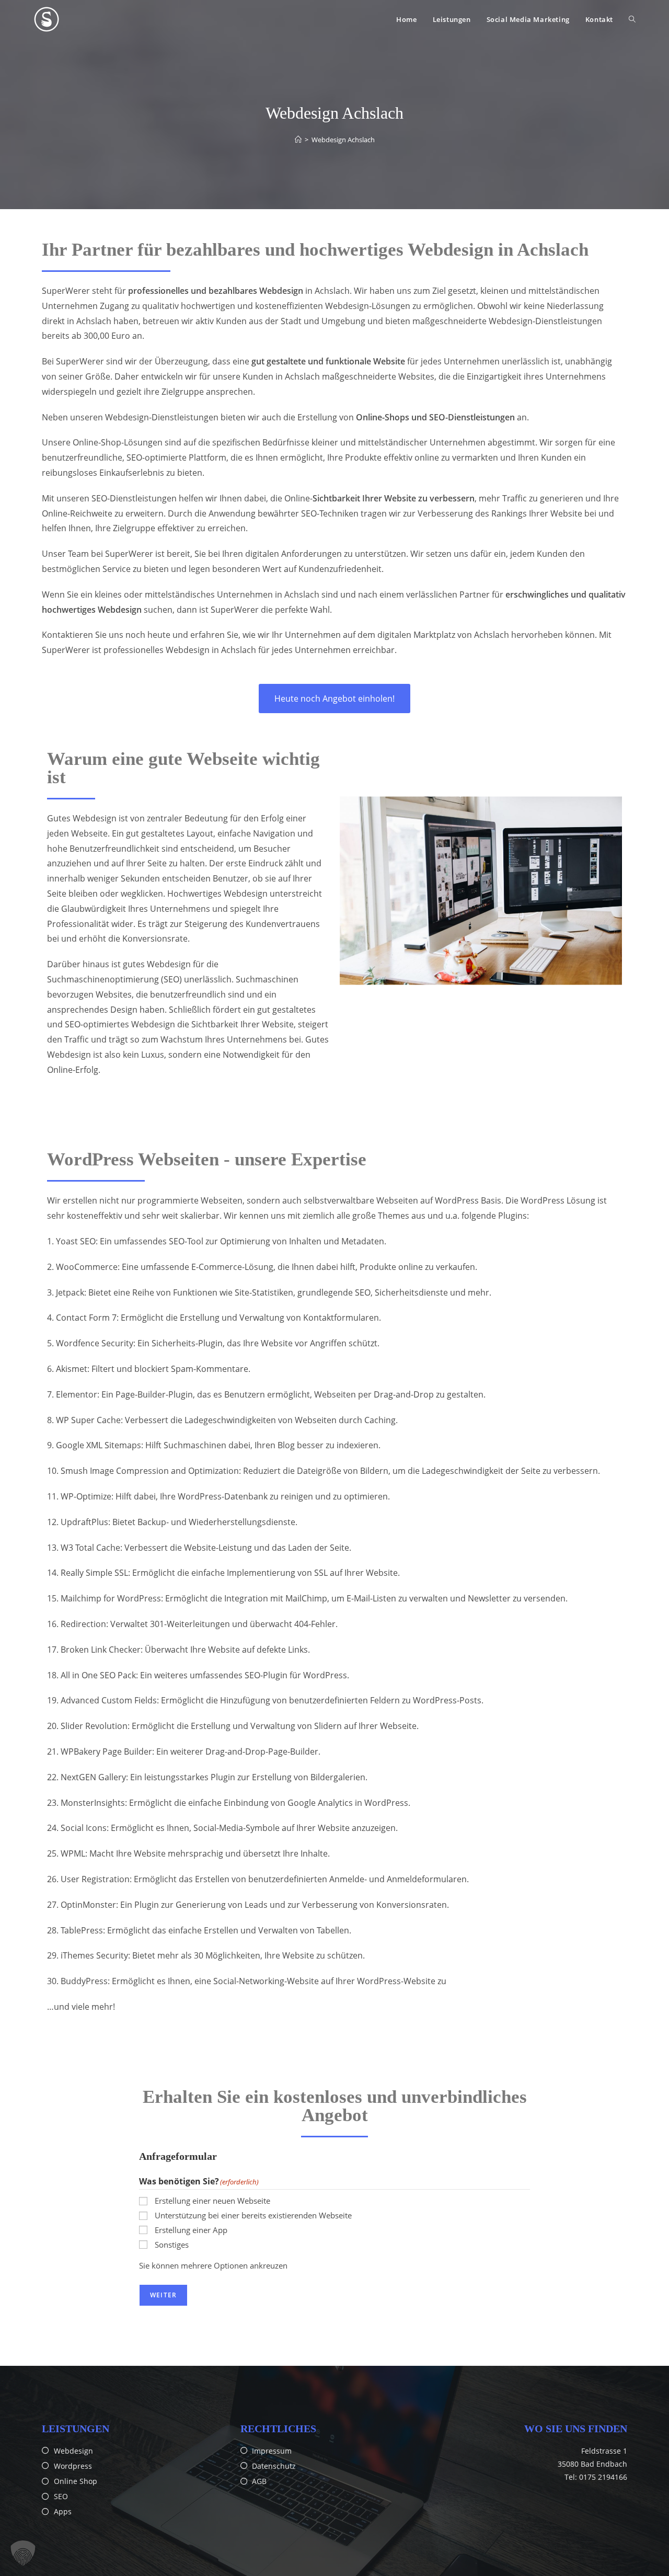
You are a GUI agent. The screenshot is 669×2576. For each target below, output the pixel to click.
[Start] (298, 140)
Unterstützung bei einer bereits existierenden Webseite (253, 2215)
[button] (23, 2553)
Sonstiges (172, 2245)
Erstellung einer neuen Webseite (212, 2201)
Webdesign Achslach (343, 140)
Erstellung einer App (191, 2230)
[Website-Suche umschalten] (632, 19)
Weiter (163, 2295)
